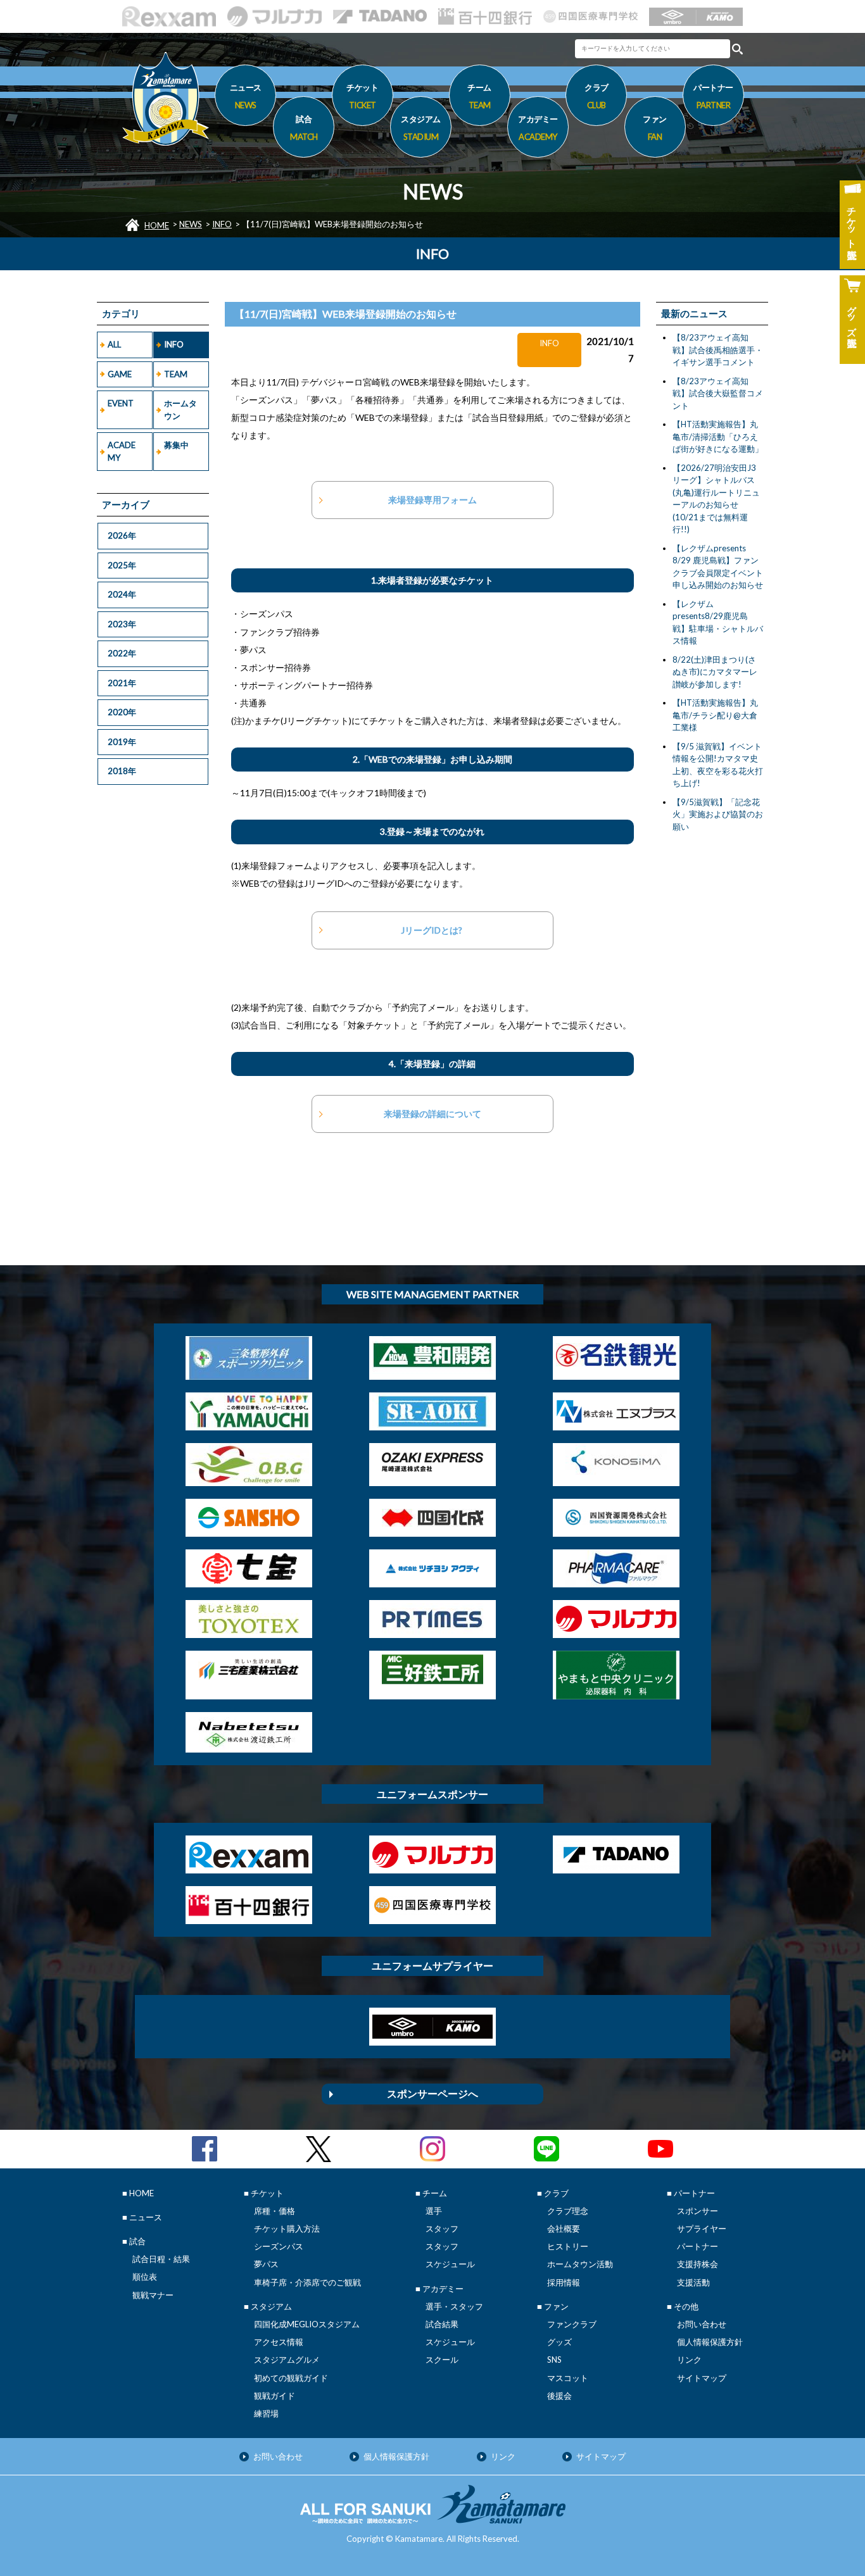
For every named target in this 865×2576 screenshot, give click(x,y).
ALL (114, 344)
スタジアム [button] (421, 128)
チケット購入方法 (287, 2229)
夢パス (266, 2264)
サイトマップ (702, 2378)
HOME (157, 225)
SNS (554, 2360)
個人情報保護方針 (710, 2342)
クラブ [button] (597, 96)
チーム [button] (479, 96)
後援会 (559, 2396)
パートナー (698, 2246)
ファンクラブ (572, 2324)
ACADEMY (122, 451)
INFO (222, 224)
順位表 (145, 2277)
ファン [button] (655, 128)
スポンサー (698, 2211)
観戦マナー (153, 2295)
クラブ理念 (568, 2211)
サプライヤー (702, 2229)
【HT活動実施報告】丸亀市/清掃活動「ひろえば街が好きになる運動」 (718, 436)
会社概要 (564, 2229)
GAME (120, 374)
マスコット (568, 2378)
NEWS (191, 224)
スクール (442, 2360)
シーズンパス (279, 2246)
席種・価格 (275, 2211)
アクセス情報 (279, 2342)
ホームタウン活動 (580, 2264)
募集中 (176, 445)
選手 (434, 2211)
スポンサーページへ (432, 2093)
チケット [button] (362, 96)
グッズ (559, 2342)
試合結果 (442, 2324)
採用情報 (564, 2282)
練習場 (266, 2413)
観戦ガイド (275, 2396)
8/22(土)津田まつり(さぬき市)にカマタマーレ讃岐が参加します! (715, 672)
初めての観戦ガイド (291, 2378)
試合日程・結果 (161, 2259)
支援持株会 (698, 2264)
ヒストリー (568, 2246)
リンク (689, 2360)
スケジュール (450, 2264)
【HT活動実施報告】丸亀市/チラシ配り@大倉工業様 (715, 715)
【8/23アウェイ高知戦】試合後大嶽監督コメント (718, 393)
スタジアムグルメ (287, 2360)
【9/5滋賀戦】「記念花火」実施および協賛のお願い (718, 814)
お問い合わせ (702, 2324)
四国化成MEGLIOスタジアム (307, 2324)
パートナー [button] (713, 96)
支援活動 (693, 2282)
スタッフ (442, 2229)
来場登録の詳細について (432, 1114)
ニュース (246, 96)
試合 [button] (304, 128)
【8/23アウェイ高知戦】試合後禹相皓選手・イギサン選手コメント (718, 350)
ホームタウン (180, 410)
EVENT (121, 403)
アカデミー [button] (538, 128)
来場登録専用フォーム (432, 500)
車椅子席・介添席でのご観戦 (307, 2282)
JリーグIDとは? (432, 930)
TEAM (176, 374)
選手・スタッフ (454, 2306)
